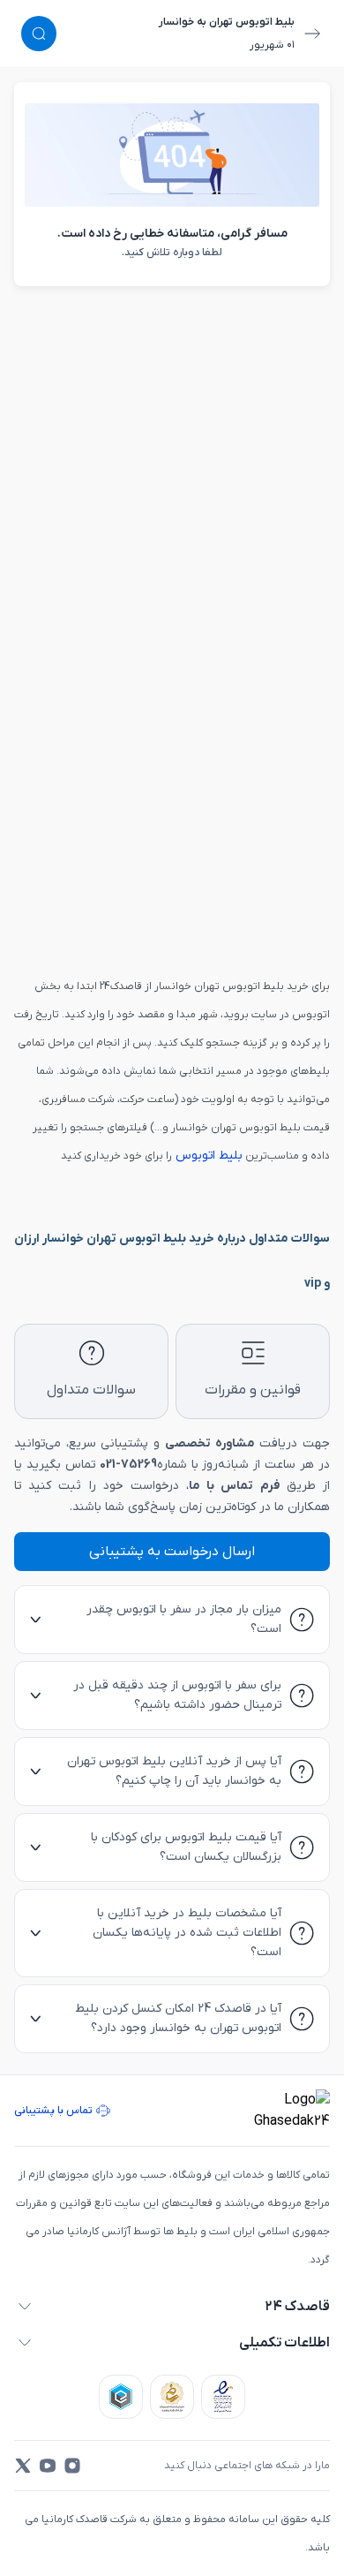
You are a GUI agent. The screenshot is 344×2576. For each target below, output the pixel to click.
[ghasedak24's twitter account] (23, 2466)
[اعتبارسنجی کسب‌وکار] (223, 2397)
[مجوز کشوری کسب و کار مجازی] (121, 2397)
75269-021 (128, 1465)
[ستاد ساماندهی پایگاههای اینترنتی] (172, 2397)
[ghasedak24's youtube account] (48, 2466)
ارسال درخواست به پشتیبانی (172, 1552)
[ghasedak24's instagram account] (72, 2466)
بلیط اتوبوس (207, 1156)
